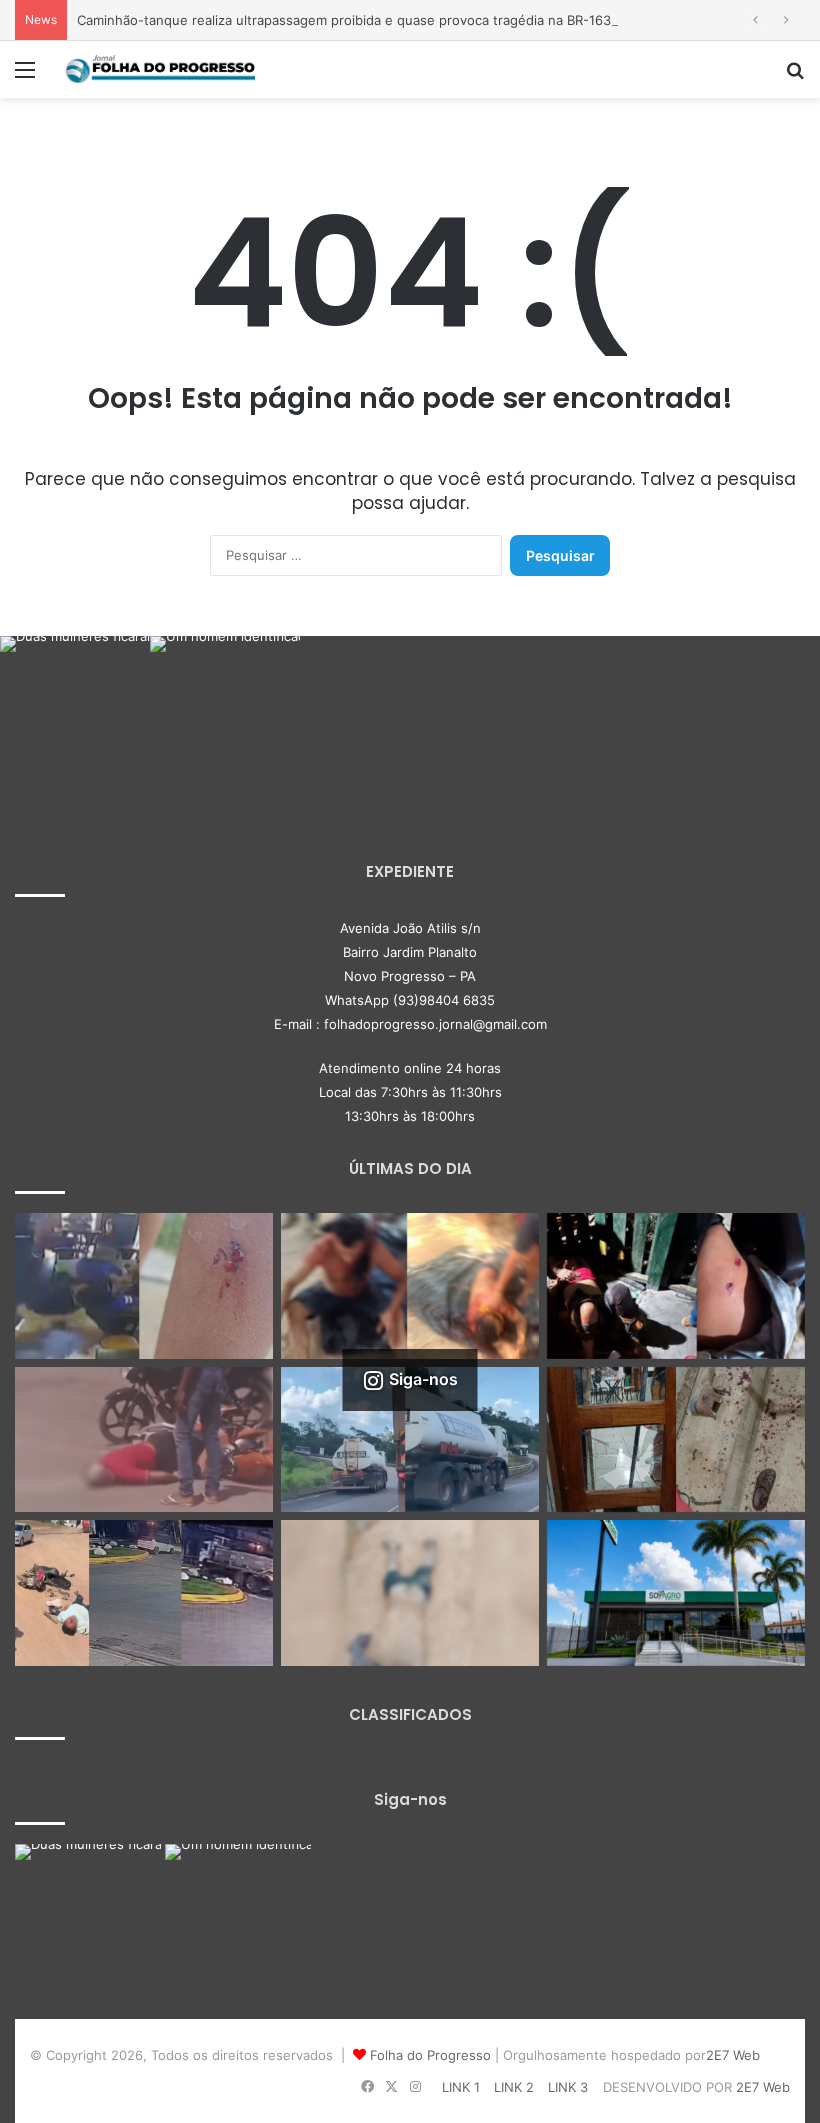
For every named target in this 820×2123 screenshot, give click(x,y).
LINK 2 (514, 2087)
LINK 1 (461, 2087)
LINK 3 (568, 2087)
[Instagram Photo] (75, 711)
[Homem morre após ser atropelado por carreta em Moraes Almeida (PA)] (410, 1593)
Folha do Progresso (430, 2055)
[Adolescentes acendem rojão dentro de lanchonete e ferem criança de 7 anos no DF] (144, 1286)
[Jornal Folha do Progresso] (160, 69)
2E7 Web (733, 2055)
